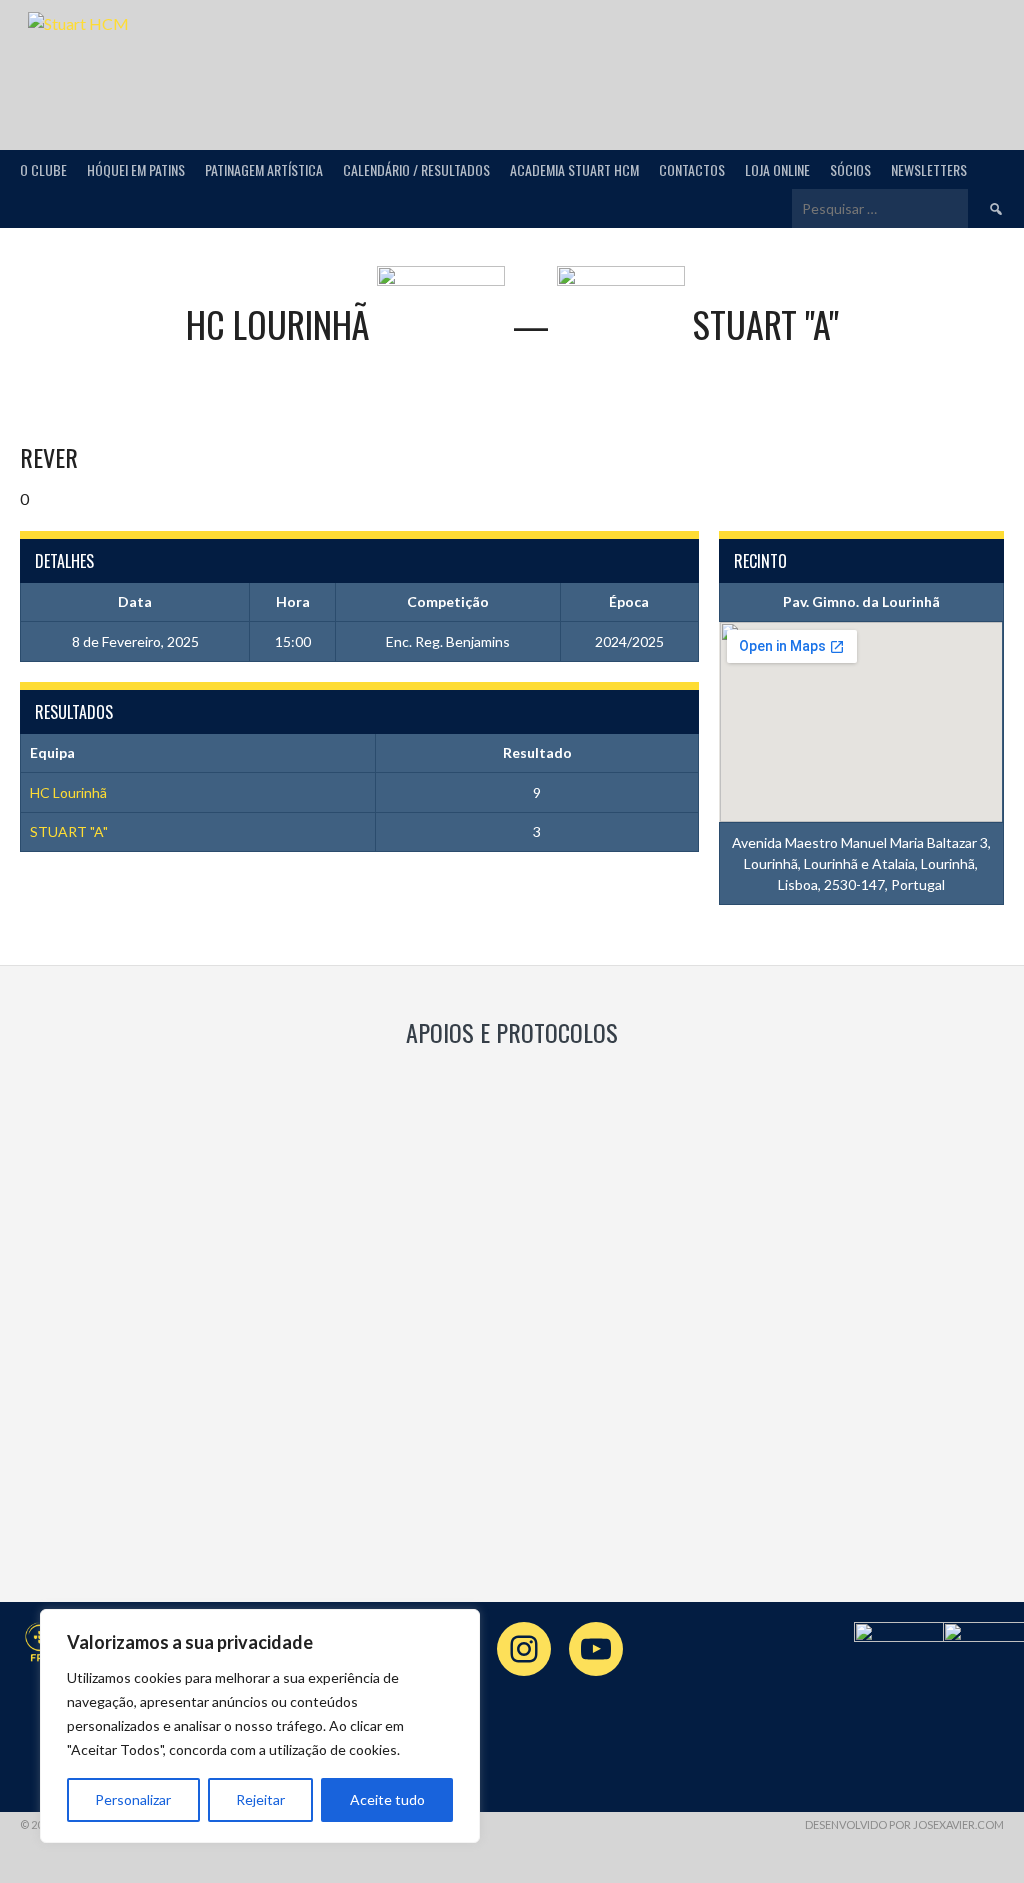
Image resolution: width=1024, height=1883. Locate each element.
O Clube (43, 169)
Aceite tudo (387, 1799)
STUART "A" (69, 831)
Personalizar (133, 1799)
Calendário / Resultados (416, 169)
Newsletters (929, 169)
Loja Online (777, 169)
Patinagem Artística (264, 169)
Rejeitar (260, 1799)
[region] (260, 1726)
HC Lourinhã (68, 792)
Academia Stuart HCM (574, 169)
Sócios (850, 169)
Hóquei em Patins (136, 169)
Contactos (692, 169)
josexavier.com (958, 1824)
